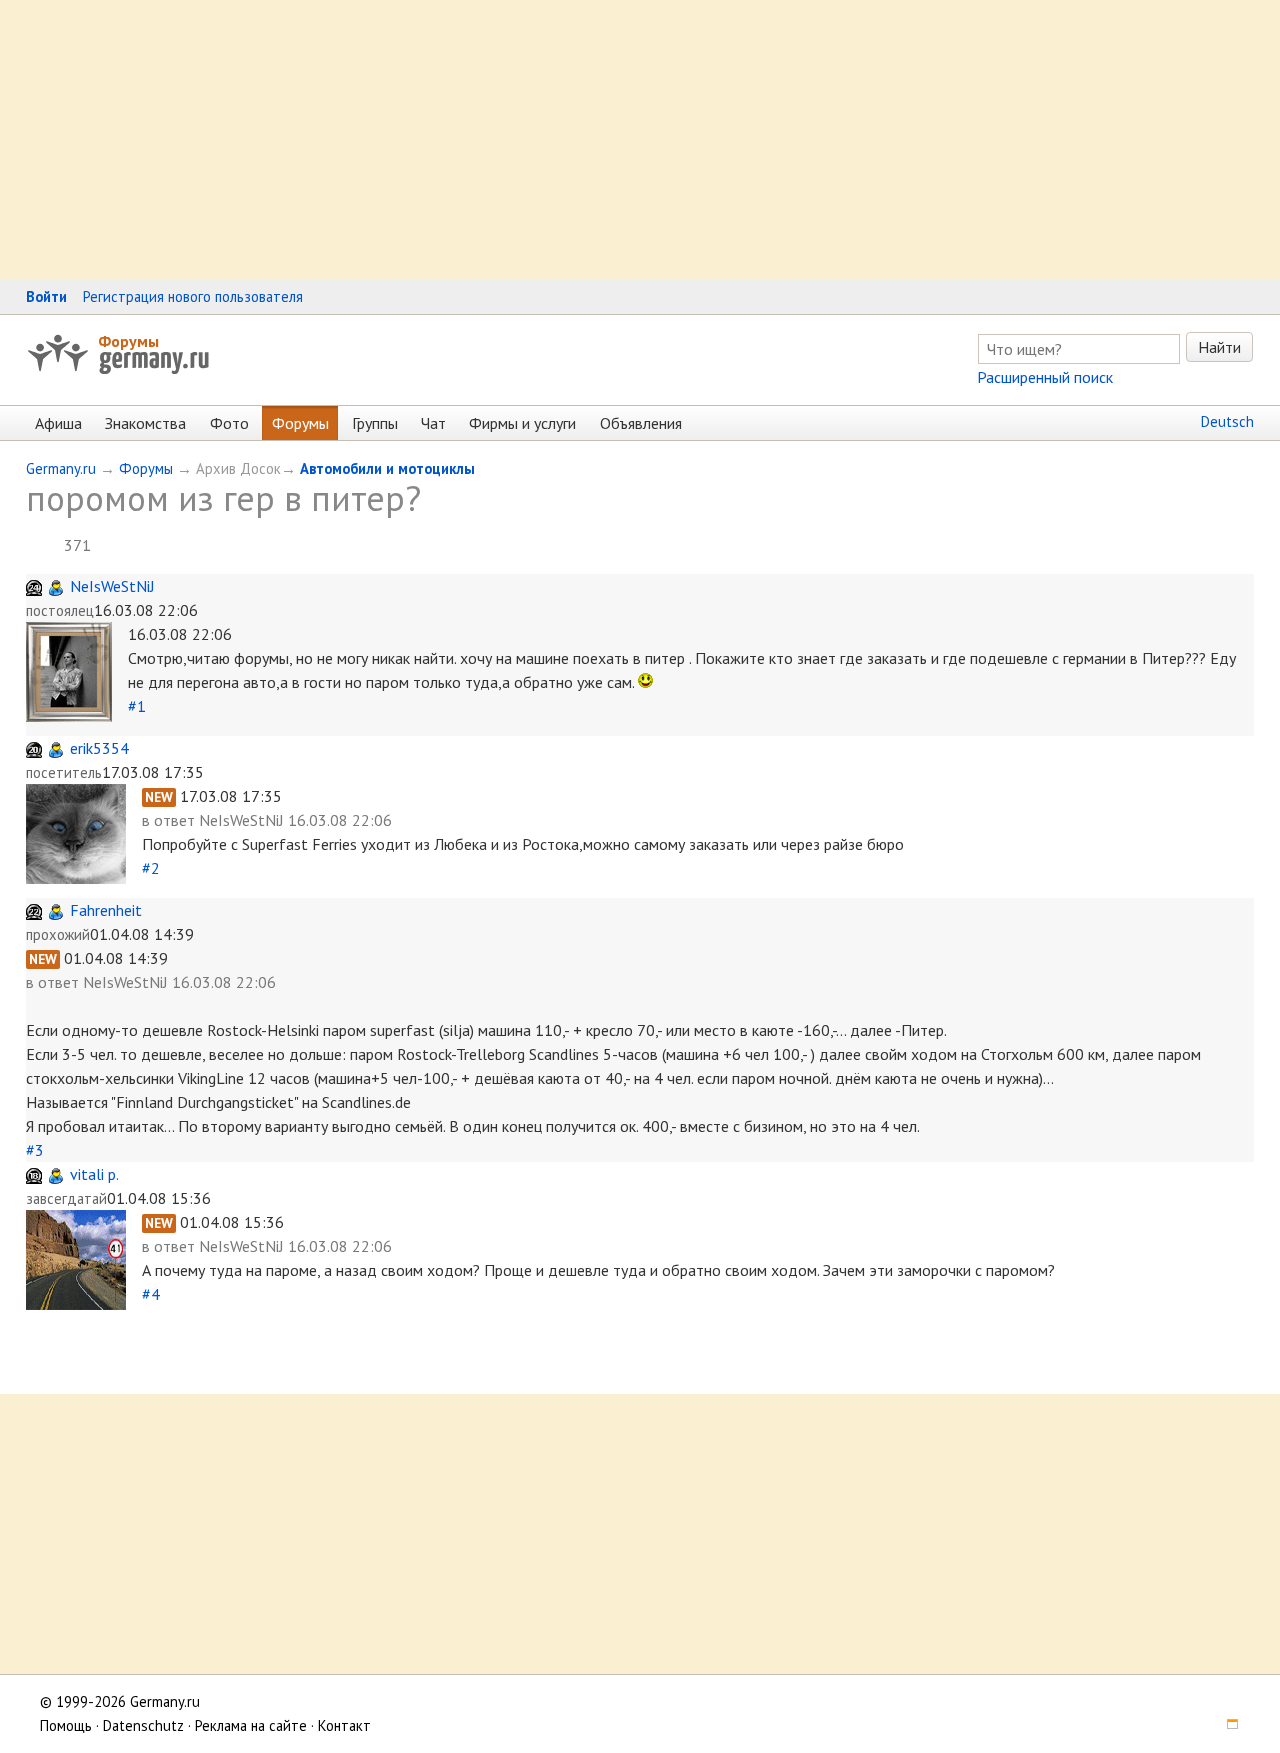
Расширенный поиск (1045, 377)
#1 (137, 706)
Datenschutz (143, 1725)
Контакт (344, 1725)
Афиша (58, 423)
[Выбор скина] (1226, 1725)
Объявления (641, 423)
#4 (151, 1294)
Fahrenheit (106, 910)
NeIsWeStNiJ (112, 586)
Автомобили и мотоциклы (387, 468)
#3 (35, 1150)
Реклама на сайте (251, 1725)
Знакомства (145, 423)
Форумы (128, 341)
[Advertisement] (600, 140)
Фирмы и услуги (522, 423)
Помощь (66, 1725)
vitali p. (94, 1174)
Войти (46, 296)
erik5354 (99, 748)
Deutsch (1227, 421)
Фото (229, 423)
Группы (375, 423)
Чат (433, 423)
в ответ (170, 820)
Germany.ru (61, 468)
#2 (151, 868)
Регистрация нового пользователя (193, 296)
